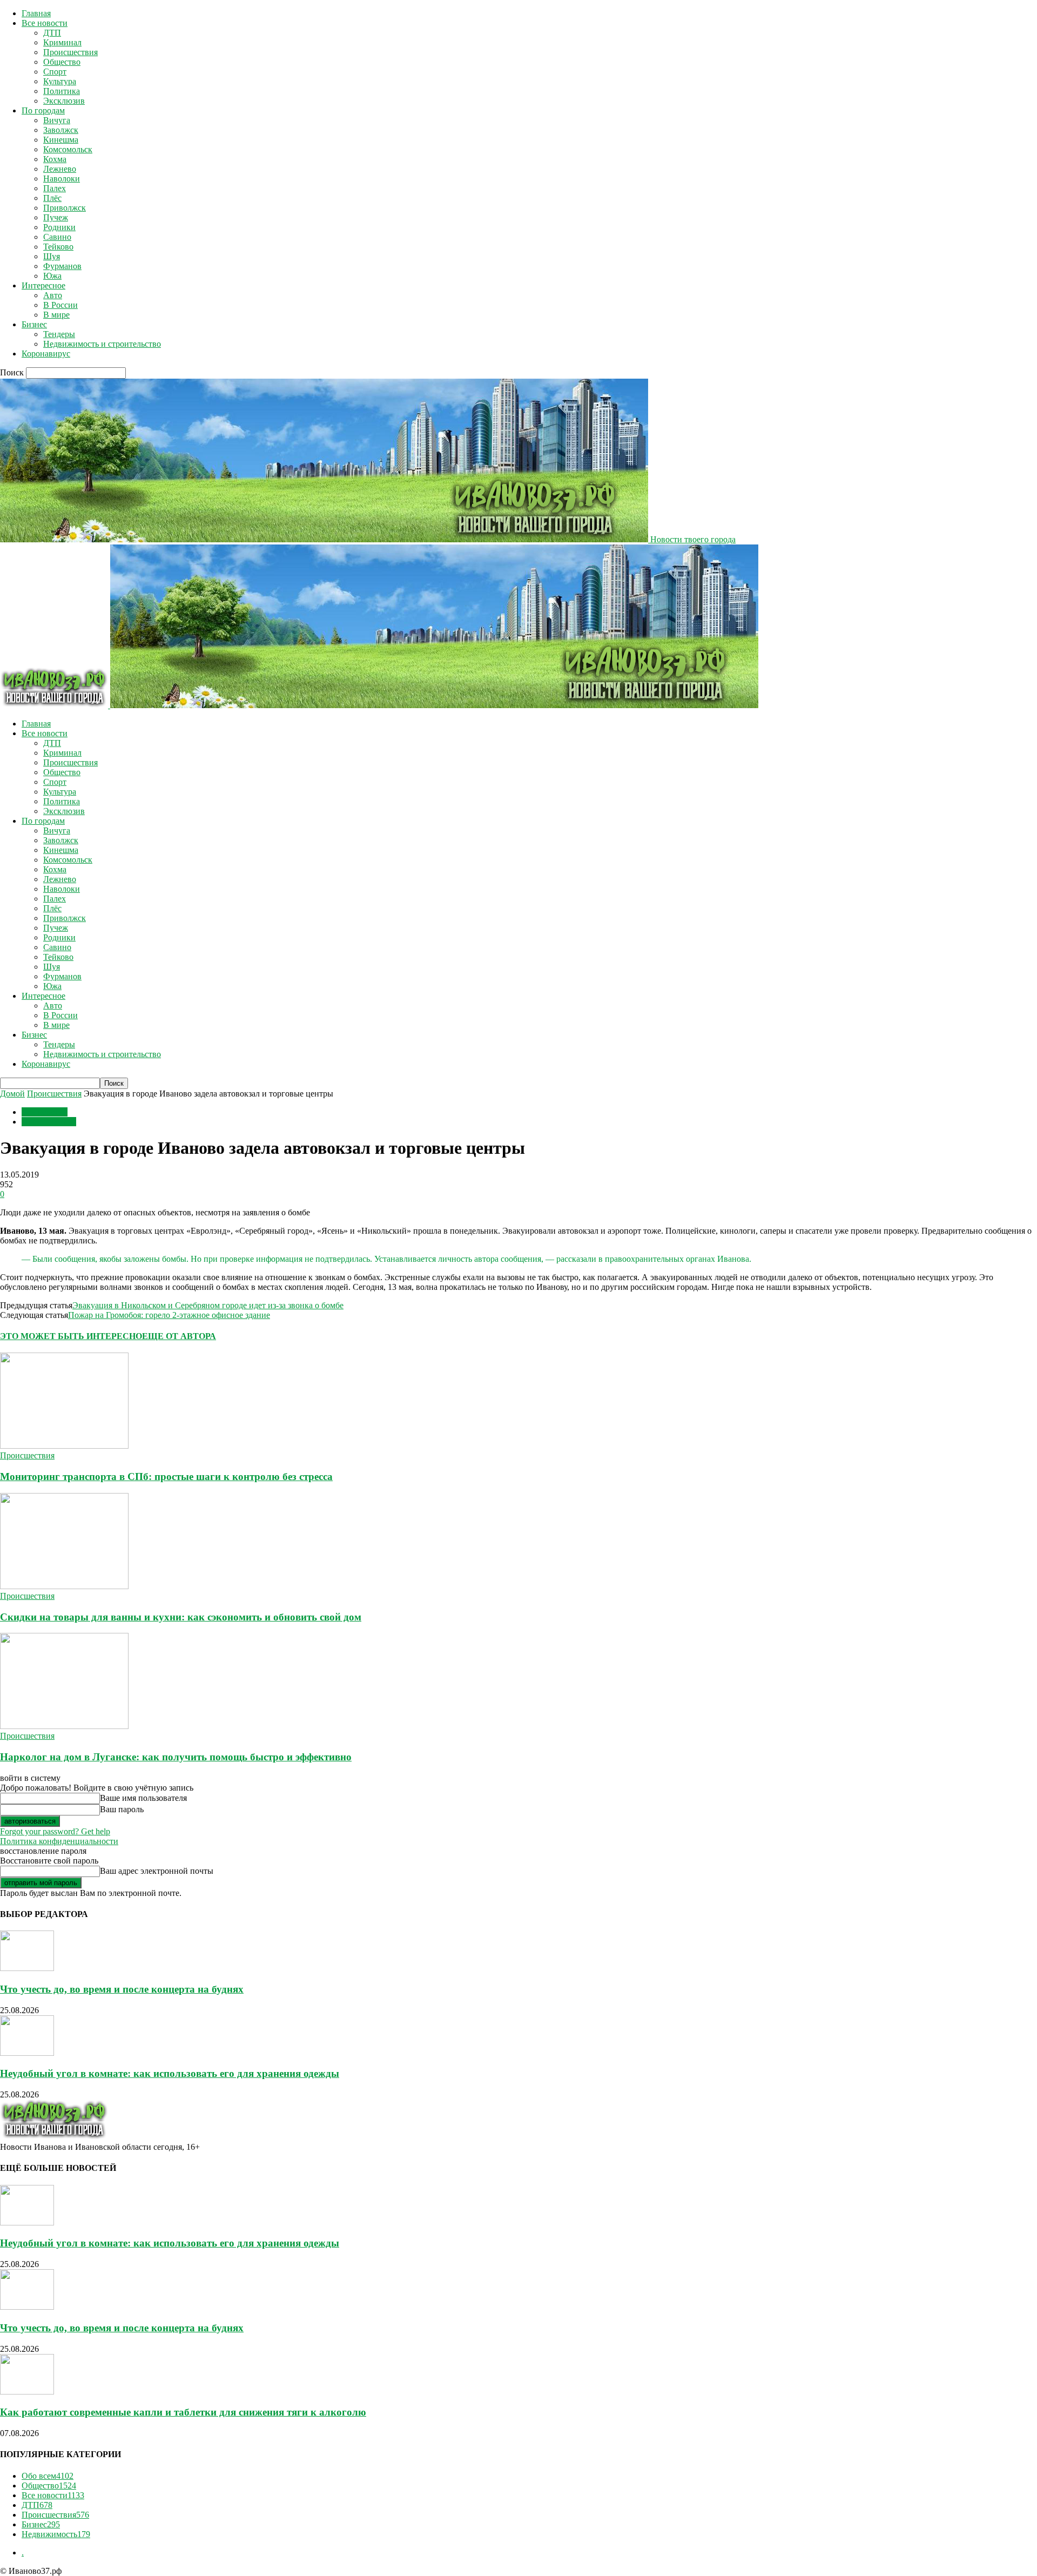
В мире (56, 315)
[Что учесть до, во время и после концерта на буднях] (27, 1968)
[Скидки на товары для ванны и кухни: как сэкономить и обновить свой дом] (64, 1586)
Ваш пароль (122, 1809)
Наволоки (62, 179)
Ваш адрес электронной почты (157, 1871)
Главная (36, 13)
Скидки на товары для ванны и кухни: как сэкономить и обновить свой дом (181, 1617)
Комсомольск (68, 149)
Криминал (62, 42)
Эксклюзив (64, 101)
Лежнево (60, 169)
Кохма (55, 159)
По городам (43, 110)
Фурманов (62, 266)
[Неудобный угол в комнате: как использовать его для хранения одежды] (27, 2053)
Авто (53, 295)
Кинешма (61, 140)
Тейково (58, 247)
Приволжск (65, 208)
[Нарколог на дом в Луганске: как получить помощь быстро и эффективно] (64, 1726)
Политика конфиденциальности (59, 1841)
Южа (52, 276)
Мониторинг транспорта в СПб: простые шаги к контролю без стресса (166, 1477)
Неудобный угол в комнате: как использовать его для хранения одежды (170, 2073)
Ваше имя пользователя (143, 1798)
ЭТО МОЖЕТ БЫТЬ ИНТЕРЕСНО (71, 1336)
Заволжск (61, 130)
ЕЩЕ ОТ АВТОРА (179, 1336)
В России (60, 305)
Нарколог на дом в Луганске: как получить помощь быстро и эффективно (176, 1757)
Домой (12, 1094)
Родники (59, 227)
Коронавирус (46, 354)
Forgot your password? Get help (55, 1831)
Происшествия (70, 52)
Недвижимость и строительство (102, 344)
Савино (57, 237)
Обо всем (48, 2476)
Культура (60, 81)
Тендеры (59, 334)
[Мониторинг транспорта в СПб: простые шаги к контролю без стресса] (64, 1446)
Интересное (43, 285)
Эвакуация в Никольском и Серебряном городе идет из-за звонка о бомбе (208, 1305)
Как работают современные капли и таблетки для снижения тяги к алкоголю (183, 2412)
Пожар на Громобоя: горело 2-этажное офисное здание (169, 1315)
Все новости (45, 23)
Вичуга (57, 120)
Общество (62, 62)
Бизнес (34, 324)
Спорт (55, 72)
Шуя (52, 256)
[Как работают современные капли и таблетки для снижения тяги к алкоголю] (27, 2392)
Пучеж (56, 217)
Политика (62, 91)
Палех (55, 188)
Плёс (52, 198)
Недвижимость (56, 2534)
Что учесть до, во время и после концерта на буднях (122, 1989)
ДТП (52, 33)
